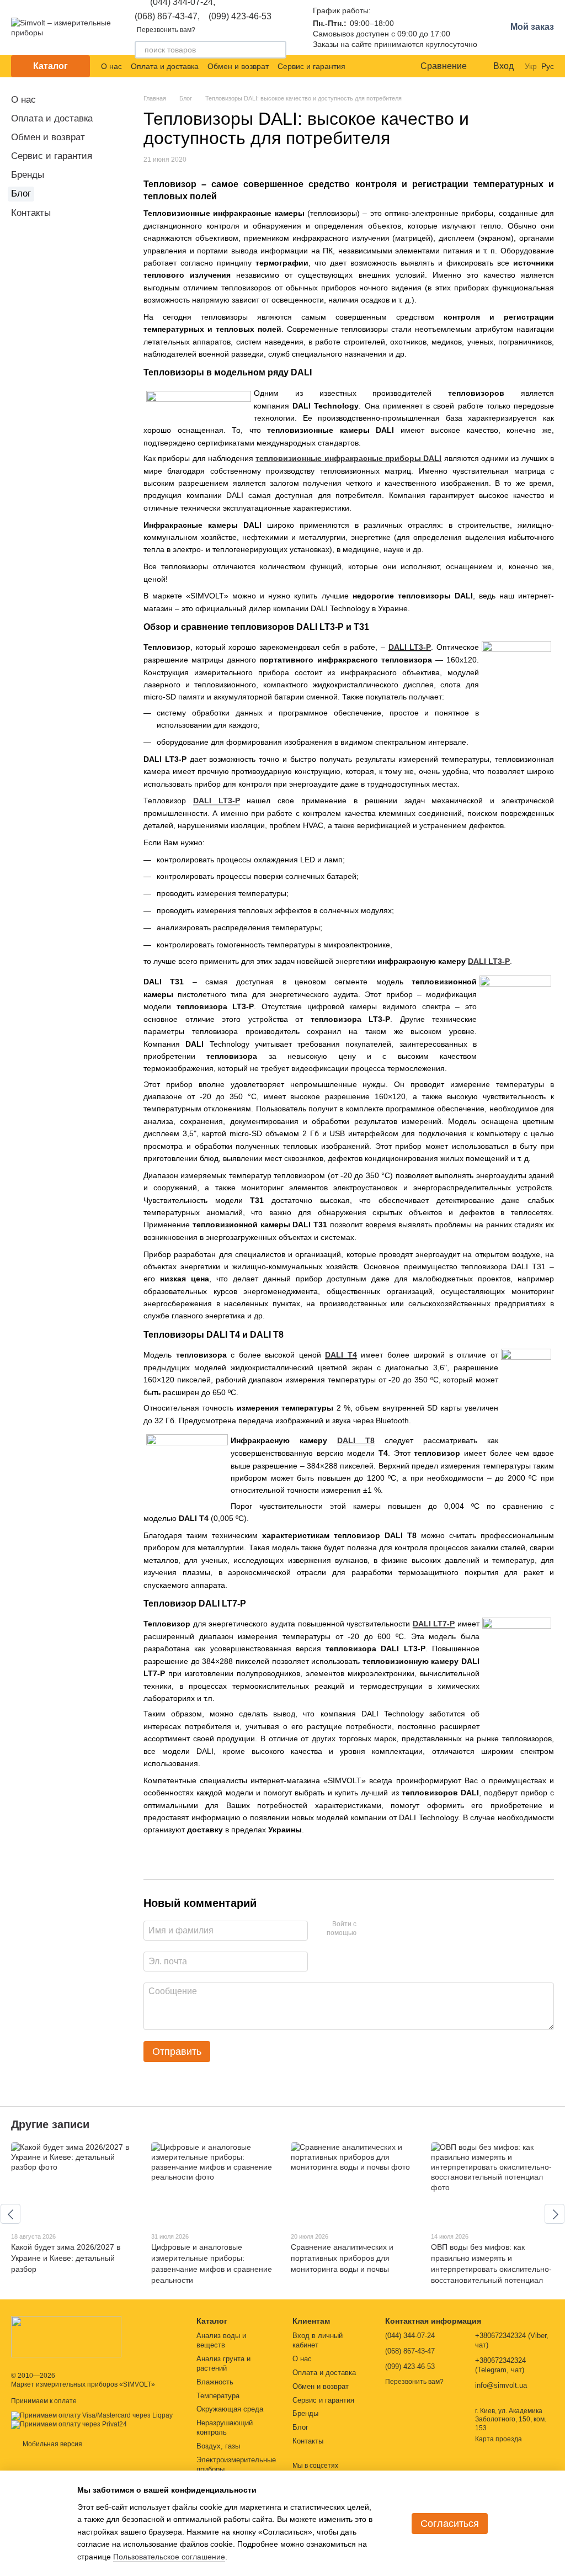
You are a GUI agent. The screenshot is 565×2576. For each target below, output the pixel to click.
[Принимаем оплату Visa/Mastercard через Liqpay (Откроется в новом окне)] (92, 2415)
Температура (218, 2396)
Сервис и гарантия (311, 66)
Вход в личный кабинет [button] (318, 2340)
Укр (531, 66)
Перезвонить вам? (166, 30)
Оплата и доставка (165, 66)
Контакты (31, 213)
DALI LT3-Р (217, 801)
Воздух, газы (218, 2446)
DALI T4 (341, 1355)
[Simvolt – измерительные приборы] (66, 2336)
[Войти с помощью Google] (386, 1929)
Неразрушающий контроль (225, 2427)
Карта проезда (499, 2439)
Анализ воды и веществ (221, 2340)
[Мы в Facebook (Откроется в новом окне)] (361, 66)
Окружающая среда (230, 2409)
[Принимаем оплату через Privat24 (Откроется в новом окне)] (69, 2424)
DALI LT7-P (434, 1624)
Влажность (215, 2382)
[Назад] (10, 2214)
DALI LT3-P (410, 647)
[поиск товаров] (278, 50)
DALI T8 (356, 1440)
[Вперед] (555, 2214)
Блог (21, 194)
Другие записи (50, 2124)
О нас (111, 66)
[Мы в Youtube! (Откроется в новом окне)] (374, 66)
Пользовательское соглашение (169, 2557)
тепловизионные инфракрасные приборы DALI (348, 458)
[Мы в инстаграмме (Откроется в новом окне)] (387, 66)
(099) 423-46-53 (240, 17)
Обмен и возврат (238, 66)
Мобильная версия (52, 2444)
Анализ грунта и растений (223, 2363)
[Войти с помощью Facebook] (369, 1929)
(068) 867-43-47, (167, 17)
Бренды (28, 175)
